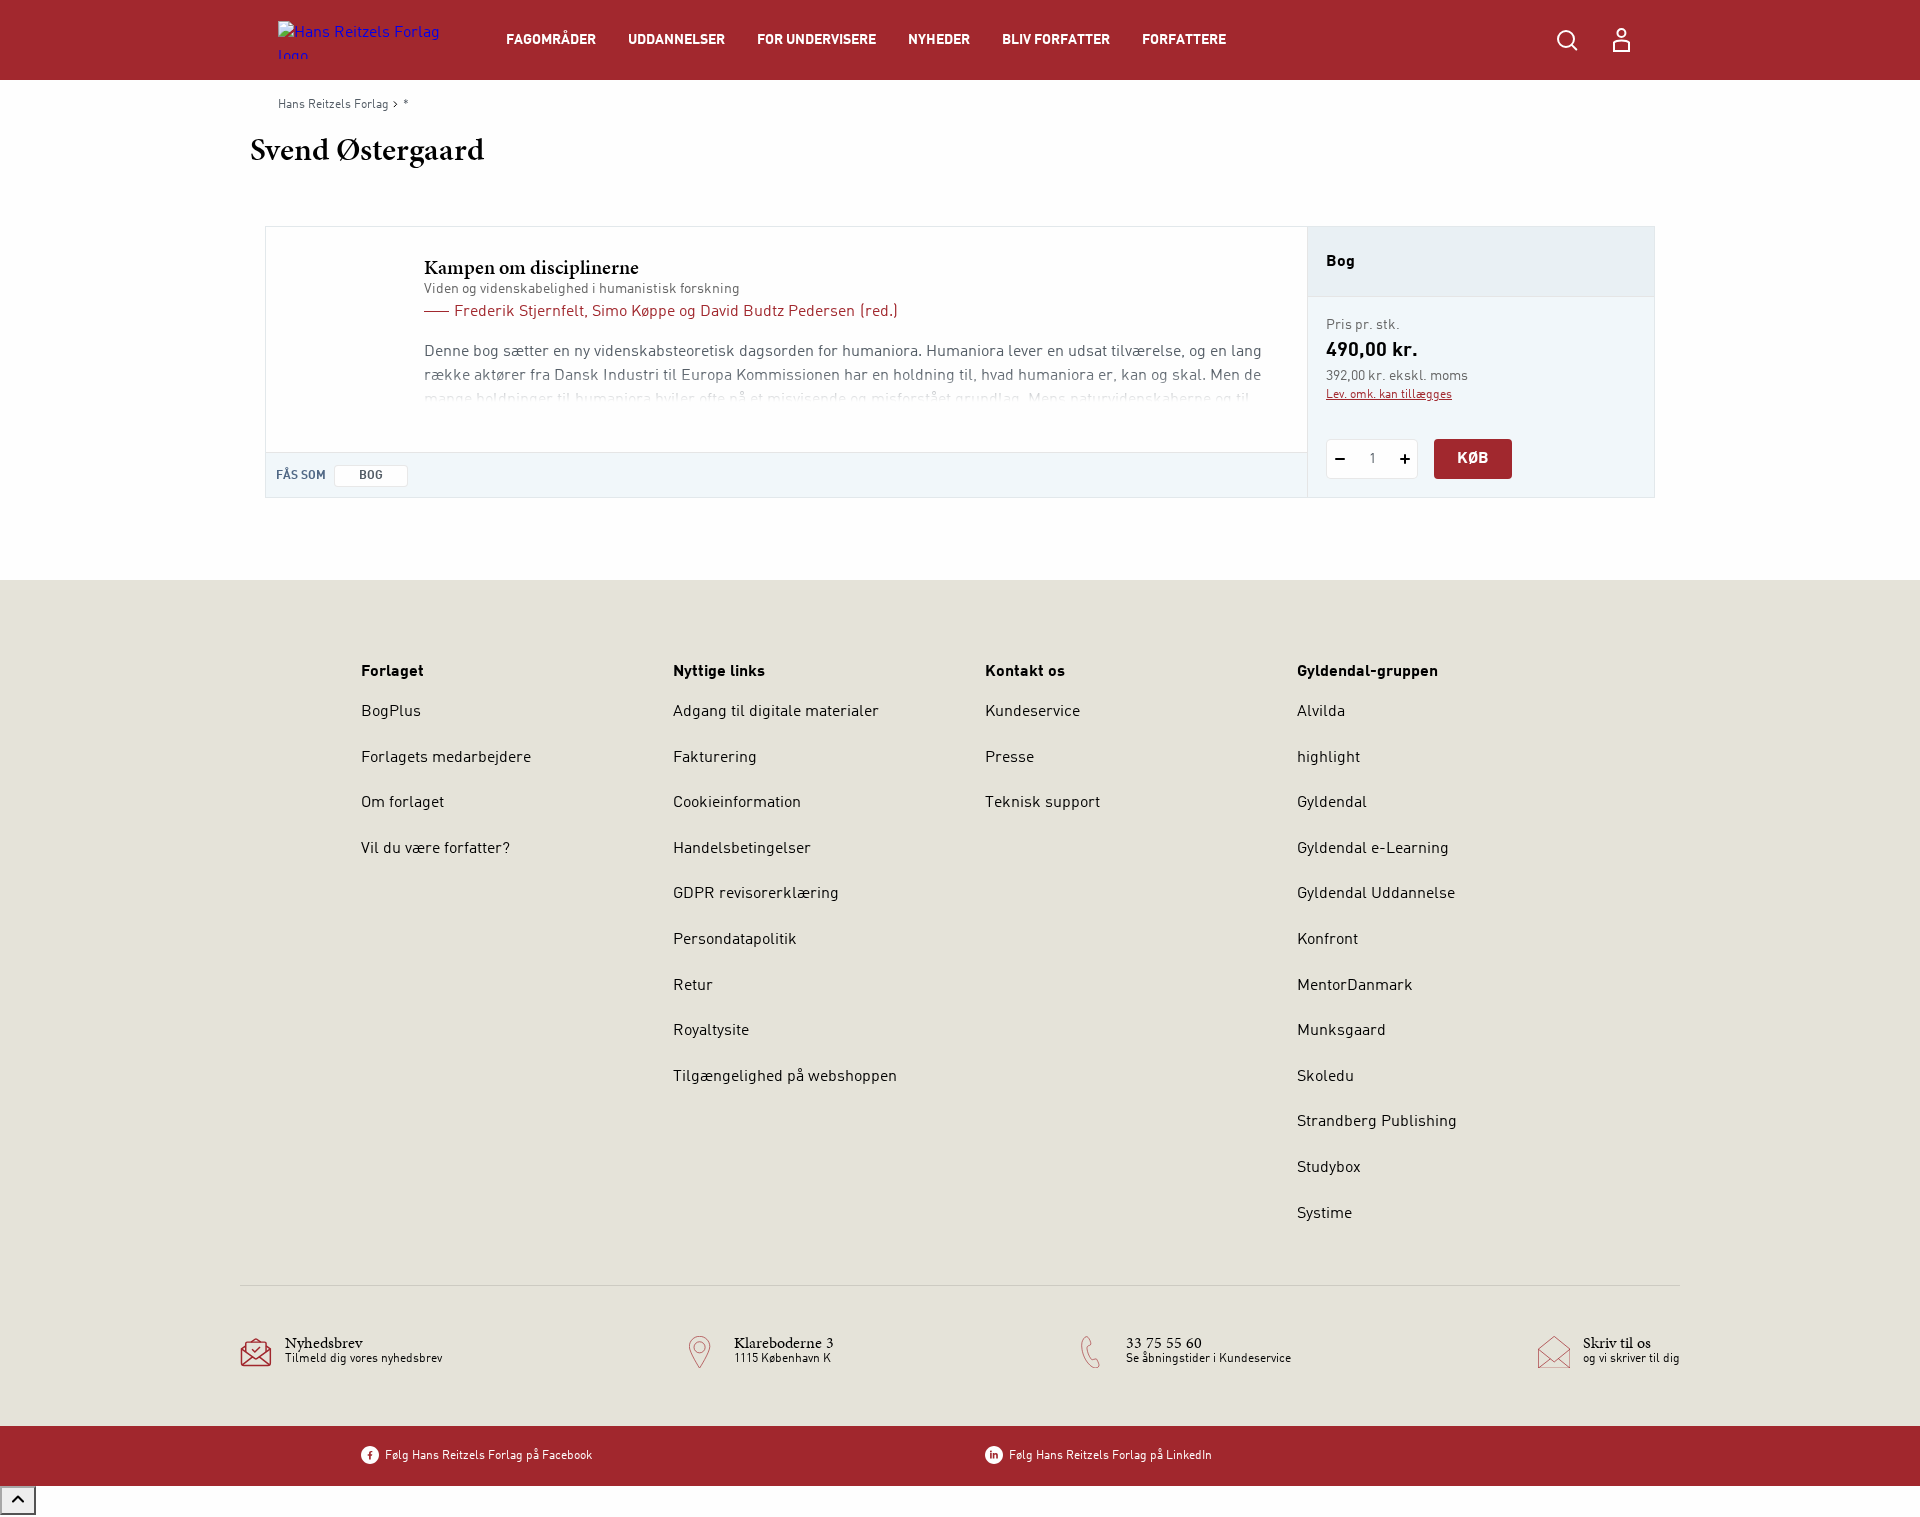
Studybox (1329, 1168)
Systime (1324, 1214)
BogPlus (391, 712)
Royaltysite (711, 1031)
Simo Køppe (633, 312)
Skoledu (1325, 1077)
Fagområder (551, 40)
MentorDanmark (1355, 986)
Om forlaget (402, 803)
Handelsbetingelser (742, 849)
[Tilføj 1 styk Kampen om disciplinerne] (1404, 459)
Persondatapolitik (735, 940)
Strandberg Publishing (1377, 1122)
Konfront (1327, 940)
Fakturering (715, 758)
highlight (1328, 758)
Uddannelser (676, 40)
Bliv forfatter (1056, 40)
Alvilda (1321, 712)
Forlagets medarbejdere (446, 758)
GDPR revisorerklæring (756, 894)
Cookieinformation (737, 803)
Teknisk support (1042, 803)
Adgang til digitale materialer (776, 712)
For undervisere (816, 40)
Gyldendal (1332, 803)
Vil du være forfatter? (435, 849)
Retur (693, 986)
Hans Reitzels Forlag (333, 105)
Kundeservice (1032, 712)
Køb (1473, 459)
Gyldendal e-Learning (1373, 849)
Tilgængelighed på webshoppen (785, 1077)
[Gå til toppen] (18, 1500)
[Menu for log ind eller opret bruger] (1621, 40)
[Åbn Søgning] (1567, 40)
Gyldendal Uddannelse (1376, 894)
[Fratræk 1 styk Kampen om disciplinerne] (1339, 459)
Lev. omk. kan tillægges (1389, 395)
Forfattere (1184, 40)
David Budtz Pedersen (777, 312)
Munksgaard (1341, 1031)
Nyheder (939, 40)
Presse (1009, 758)
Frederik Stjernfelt (519, 312)
